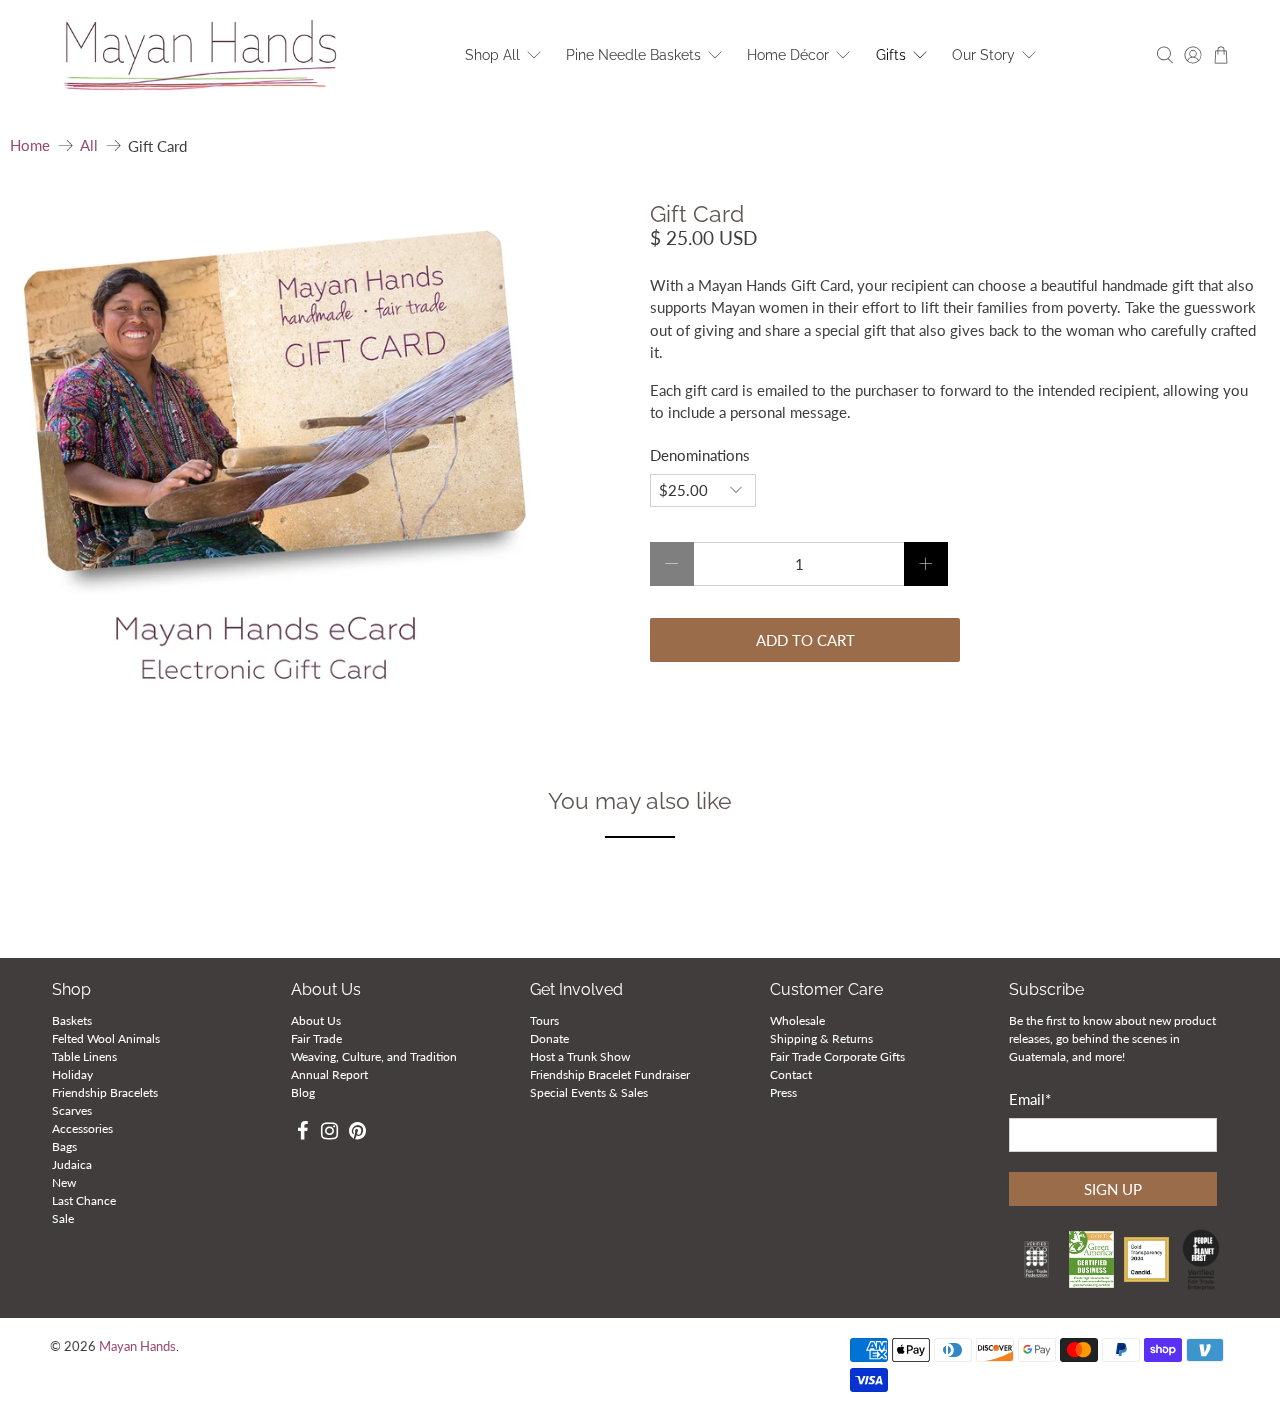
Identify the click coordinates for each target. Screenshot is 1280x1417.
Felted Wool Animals (106, 1038)
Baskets (72, 1020)
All (89, 145)
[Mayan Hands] (201, 55)
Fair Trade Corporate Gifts (837, 1056)
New (64, 1182)
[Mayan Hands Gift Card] (273, 464)
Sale (63, 1218)
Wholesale (797, 1020)
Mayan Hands (137, 1346)
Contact (791, 1074)
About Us (316, 1020)
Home (30, 145)
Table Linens (84, 1056)
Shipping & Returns (821, 1038)
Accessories (82, 1128)
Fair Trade (316, 1038)
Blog (303, 1092)
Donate (549, 1038)
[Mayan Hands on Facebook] (302, 1133)
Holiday (72, 1074)
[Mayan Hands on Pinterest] (357, 1133)
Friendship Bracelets (105, 1092)
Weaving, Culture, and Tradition (374, 1056)
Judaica (72, 1164)
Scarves (72, 1110)
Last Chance (84, 1200)
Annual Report (329, 1074)
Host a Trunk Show (580, 1056)
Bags (64, 1146)
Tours (544, 1020)
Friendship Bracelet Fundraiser (610, 1074)
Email (1030, 1099)
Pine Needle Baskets (633, 55)
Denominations (700, 455)
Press (783, 1092)
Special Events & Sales (589, 1092)
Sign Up (1113, 1189)
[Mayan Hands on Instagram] (329, 1133)
